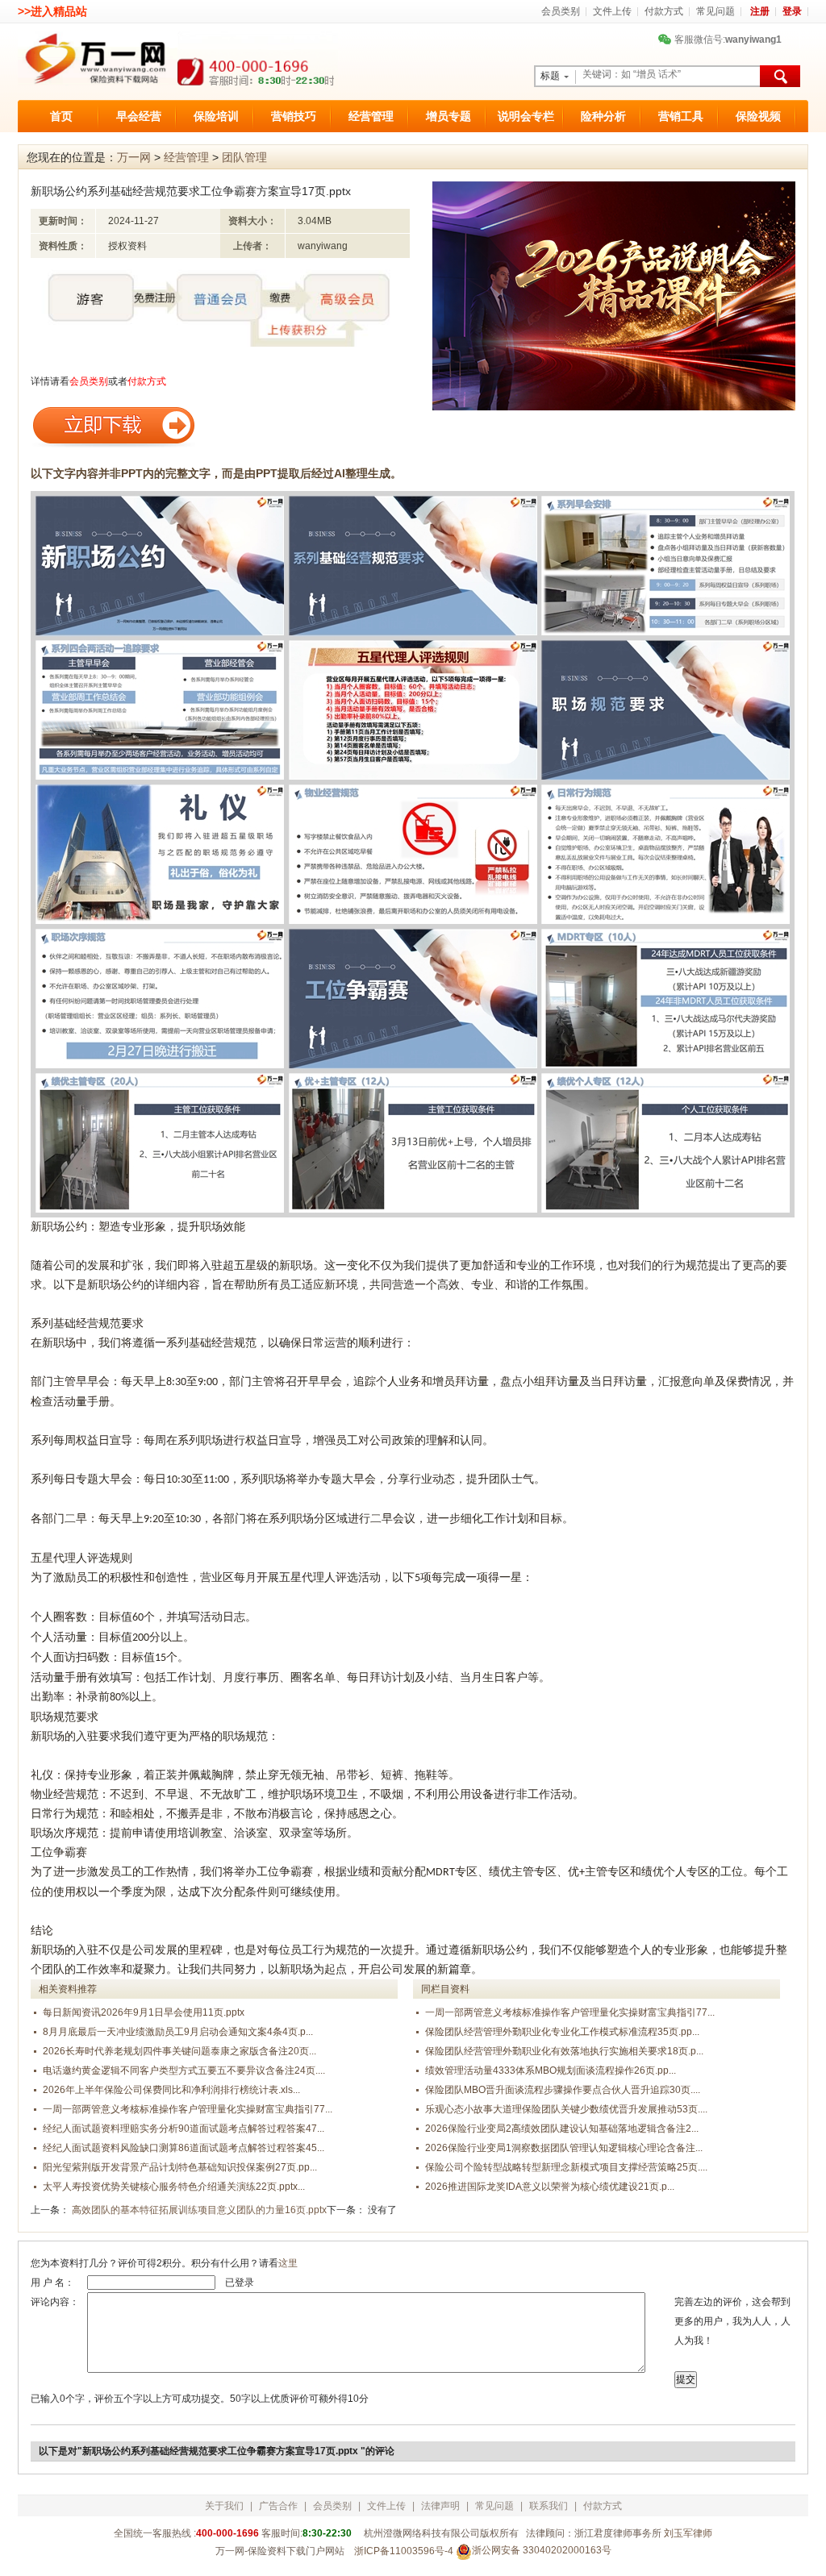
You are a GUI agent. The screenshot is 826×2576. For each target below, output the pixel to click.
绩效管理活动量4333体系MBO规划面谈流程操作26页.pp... (551, 2070)
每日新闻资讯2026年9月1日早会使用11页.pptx (144, 2012)
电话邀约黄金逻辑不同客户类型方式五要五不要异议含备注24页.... (184, 2070)
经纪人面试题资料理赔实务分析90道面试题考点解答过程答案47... (184, 2129)
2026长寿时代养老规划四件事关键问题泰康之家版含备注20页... (179, 2051)
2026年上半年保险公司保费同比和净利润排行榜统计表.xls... (171, 2090)
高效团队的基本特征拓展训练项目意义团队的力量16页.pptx (199, 2210)
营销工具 (681, 116)
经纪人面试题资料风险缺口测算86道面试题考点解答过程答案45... (184, 2148)
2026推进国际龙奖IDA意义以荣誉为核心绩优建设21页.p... (550, 2187)
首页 (61, 116)
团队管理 (244, 157)
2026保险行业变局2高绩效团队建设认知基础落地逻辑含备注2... (562, 2129)
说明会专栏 (526, 116)
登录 (792, 11)
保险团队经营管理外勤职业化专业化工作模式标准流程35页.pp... (562, 2032)
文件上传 (612, 11)
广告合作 (278, 2506)
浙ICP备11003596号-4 (404, 2551)
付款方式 (664, 11)
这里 (288, 2263)
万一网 (134, 157)
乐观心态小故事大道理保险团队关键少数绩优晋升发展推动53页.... (566, 2109)
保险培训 (216, 116)
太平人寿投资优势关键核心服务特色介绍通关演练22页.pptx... (174, 2187)
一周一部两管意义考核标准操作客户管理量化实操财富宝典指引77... (188, 2109)
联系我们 (549, 2506)
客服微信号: (722, 40)
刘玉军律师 (688, 2533)
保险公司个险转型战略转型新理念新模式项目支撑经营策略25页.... (566, 2167)
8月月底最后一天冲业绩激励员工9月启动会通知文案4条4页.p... (178, 2032)
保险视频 (758, 116)
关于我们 (224, 2506)
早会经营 (139, 116)
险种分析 (603, 116)
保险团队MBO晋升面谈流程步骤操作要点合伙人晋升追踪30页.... (563, 2090)
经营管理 (371, 116)
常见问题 (715, 11)
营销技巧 (294, 116)
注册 (760, 11)
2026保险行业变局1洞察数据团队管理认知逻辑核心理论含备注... (564, 2148)
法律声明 (440, 2506)
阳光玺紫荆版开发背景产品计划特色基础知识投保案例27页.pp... (180, 2167)
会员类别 (561, 11)
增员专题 (448, 116)
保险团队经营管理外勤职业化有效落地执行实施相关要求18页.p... (564, 2051)
